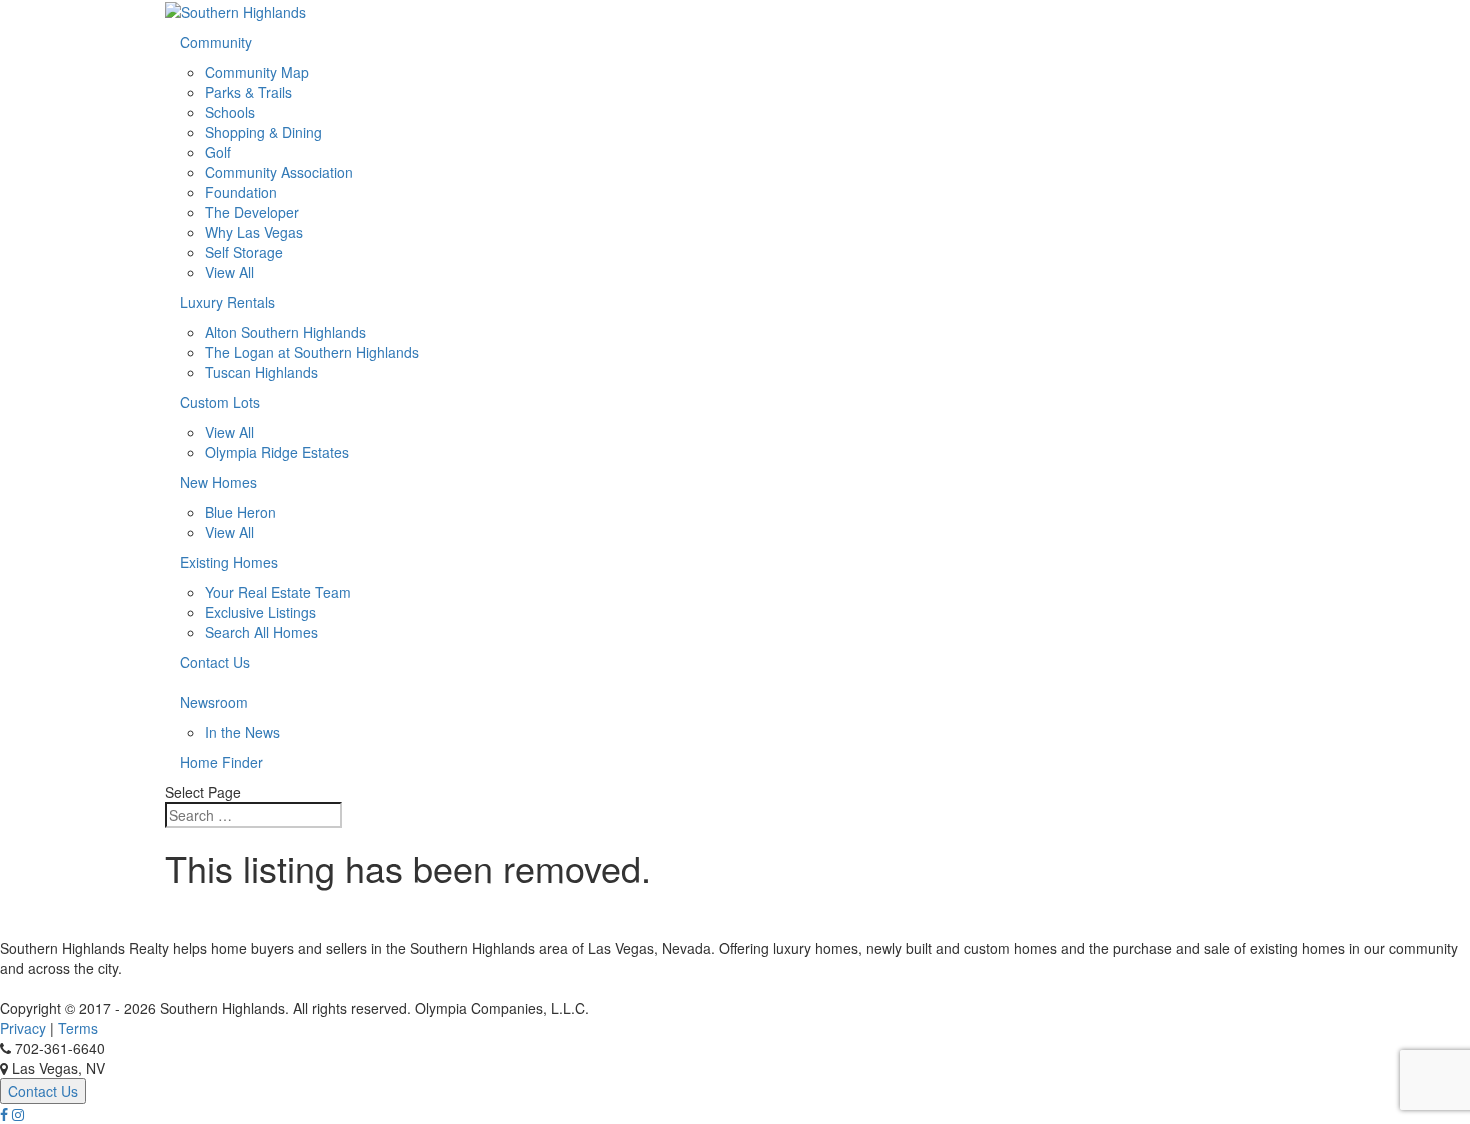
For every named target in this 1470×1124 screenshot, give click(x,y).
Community (216, 42)
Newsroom (214, 702)
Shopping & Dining (263, 132)
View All (229, 272)
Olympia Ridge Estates (277, 452)
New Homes (218, 482)
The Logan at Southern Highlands (312, 352)
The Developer (252, 212)
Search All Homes (261, 632)
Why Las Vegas (254, 232)
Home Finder (221, 762)
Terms (78, 1028)
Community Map (257, 72)
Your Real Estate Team (278, 592)
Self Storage (244, 252)
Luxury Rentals (227, 302)
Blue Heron (240, 512)
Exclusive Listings (260, 612)
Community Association (279, 172)
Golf (218, 152)
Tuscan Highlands (261, 372)
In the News (242, 732)
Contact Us (215, 662)
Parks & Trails (248, 92)
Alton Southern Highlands (285, 332)
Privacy (23, 1028)
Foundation (241, 192)
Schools (230, 112)
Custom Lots (220, 402)
